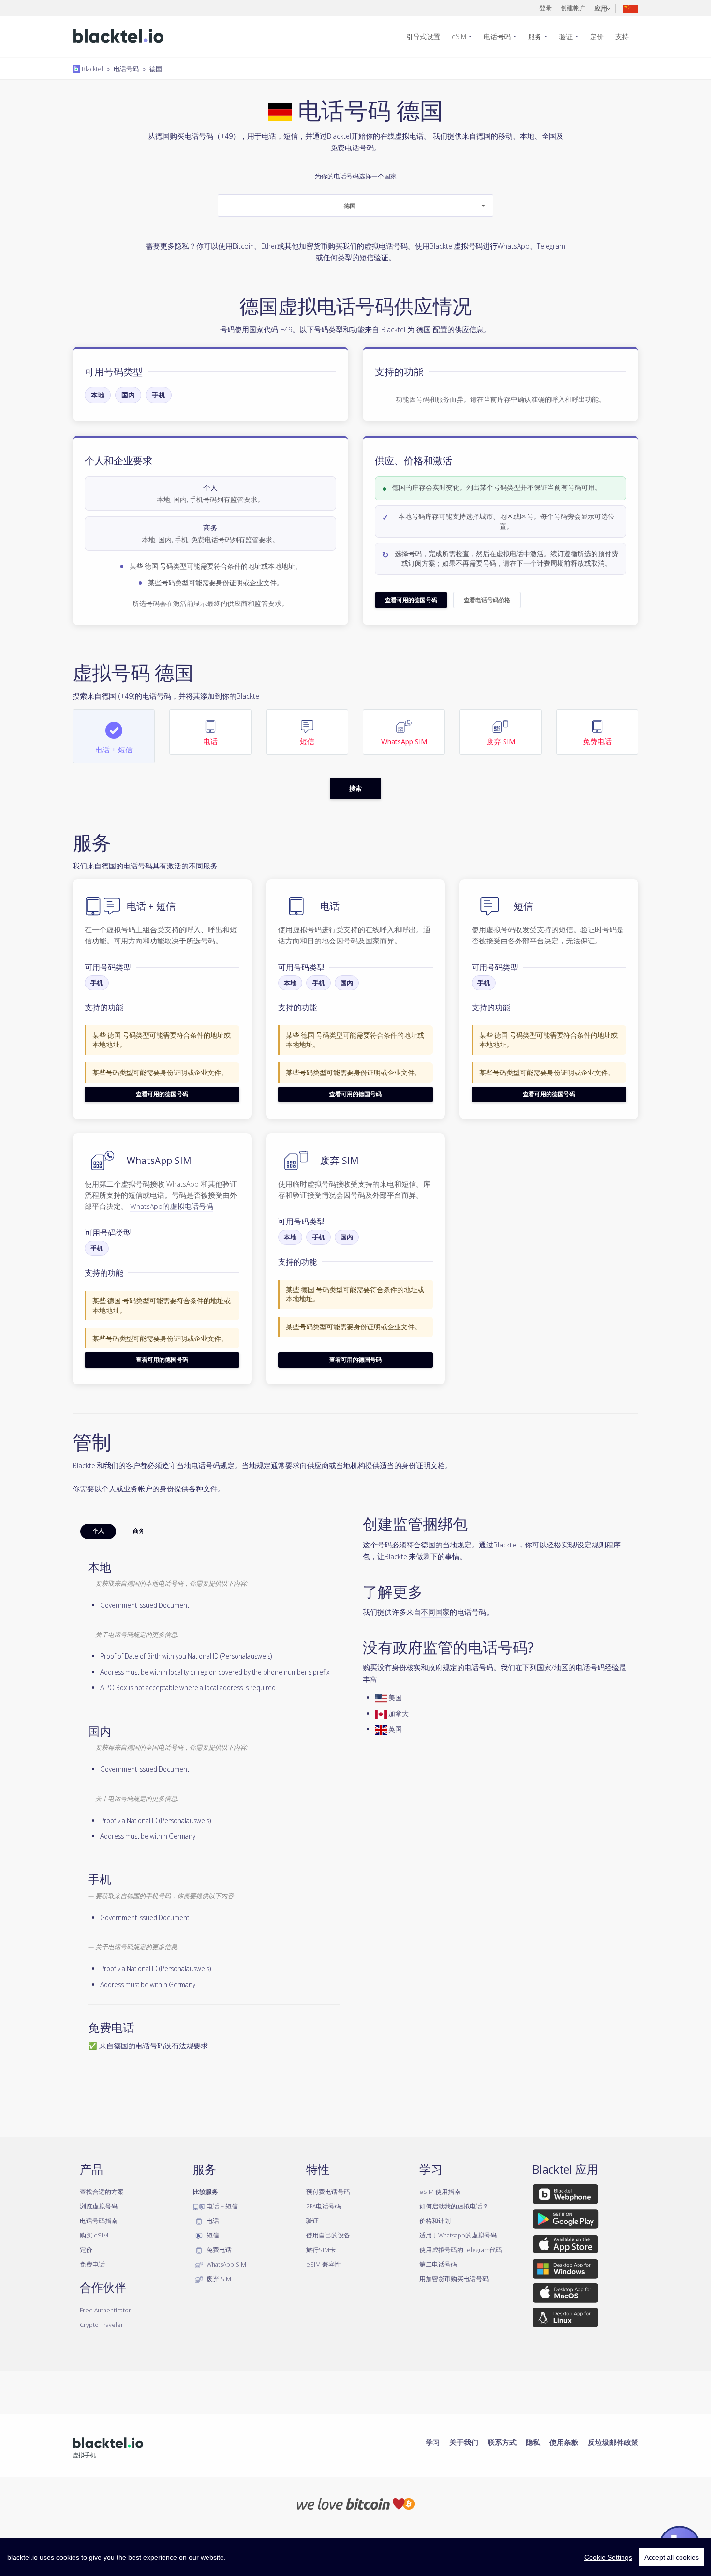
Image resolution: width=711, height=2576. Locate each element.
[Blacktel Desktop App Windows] (565, 2270)
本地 (98, 395)
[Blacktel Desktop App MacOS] (565, 2295)
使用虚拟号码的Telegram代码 (461, 2250)
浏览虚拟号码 (99, 2206)
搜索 (355, 788)
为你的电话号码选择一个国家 (356, 191)
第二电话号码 (438, 2264)
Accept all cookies (672, 2557)
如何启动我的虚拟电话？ (454, 2206)
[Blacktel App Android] (566, 2221)
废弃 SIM (218, 2279)
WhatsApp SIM (226, 2264)
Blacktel (92, 69)
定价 (597, 37)
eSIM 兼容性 (324, 2264)
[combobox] (355, 206)
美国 (394, 1698)
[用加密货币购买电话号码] (356, 2503)
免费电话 (92, 2264)
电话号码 (497, 37)
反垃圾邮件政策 (613, 2442)
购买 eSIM (94, 2235)
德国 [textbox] (350, 206)
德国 (156, 69)
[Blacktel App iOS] (566, 2246)
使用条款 (564, 2442)
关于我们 (464, 2442)
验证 (566, 37)
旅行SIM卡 (321, 2250)
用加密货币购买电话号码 (454, 2279)
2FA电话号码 (324, 2206)
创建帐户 (573, 8)
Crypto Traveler (102, 2325)
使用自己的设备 (328, 2235)
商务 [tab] (139, 1531)
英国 (394, 1729)
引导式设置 (423, 37)
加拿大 (398, 1714)
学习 (433, 2442)
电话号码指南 (99, 2221)
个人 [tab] (98, 1531)
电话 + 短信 (222, 2206)
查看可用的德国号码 (411, 600)
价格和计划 (435, 2221)
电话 (212, 2221)
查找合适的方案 (102, 2192)
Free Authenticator (105, 2310)
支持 (622, 37)
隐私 (533, 2442)
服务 (535, 37)
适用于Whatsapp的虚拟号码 (458, 2235)
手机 (159, 395)
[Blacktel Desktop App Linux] (565, 2319)
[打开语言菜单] (631, 8)
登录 (546, 8)
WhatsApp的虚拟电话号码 (172, 1206)
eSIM (459, 37)
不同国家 (435, 1612)
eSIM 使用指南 (440, 2192)
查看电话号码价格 (487, 600)
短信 (212, 2235)
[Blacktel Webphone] (565, 2196)
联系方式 (502, 2442)
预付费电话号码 (328, 2192)
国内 (128, 395)
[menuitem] (427, 37)
